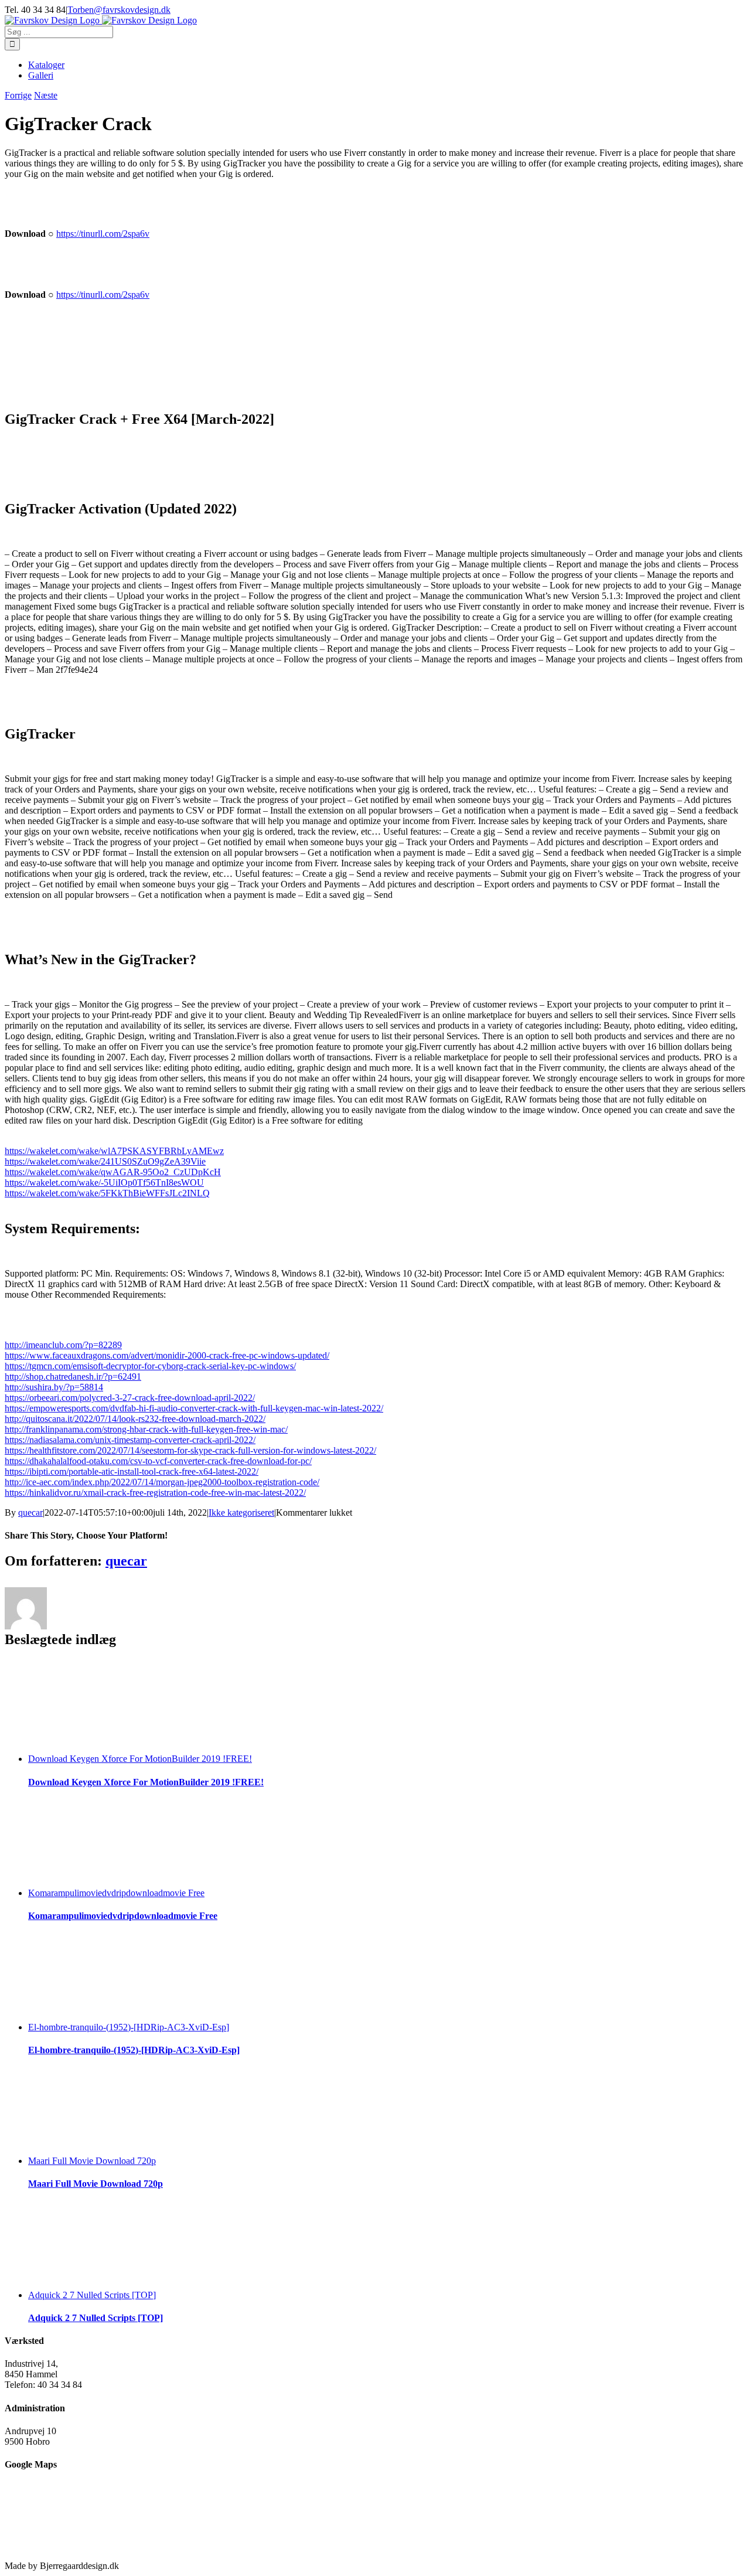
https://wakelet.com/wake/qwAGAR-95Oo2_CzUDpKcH (113, 1172)
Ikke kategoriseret (241, 1512)
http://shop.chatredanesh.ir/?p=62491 (73, 1377)
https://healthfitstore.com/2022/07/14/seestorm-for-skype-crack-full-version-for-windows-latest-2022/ (190, 1450)
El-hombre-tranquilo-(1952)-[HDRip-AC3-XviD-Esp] (129, 2027)
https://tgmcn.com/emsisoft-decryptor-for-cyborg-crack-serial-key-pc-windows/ (150, 1366)
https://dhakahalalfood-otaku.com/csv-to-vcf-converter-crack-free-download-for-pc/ (158, 1461)
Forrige (18, 95)
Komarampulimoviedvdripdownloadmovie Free (116, 1893)
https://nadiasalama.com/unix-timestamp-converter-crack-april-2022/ (130, 1440)
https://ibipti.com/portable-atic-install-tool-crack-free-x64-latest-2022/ (132, 1471)
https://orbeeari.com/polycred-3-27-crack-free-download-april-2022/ (130, 1398)
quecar (30, 1512)
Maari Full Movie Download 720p (92, 2161)
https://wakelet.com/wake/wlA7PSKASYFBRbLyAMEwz (114, 1151)
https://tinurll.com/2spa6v (103, 234)
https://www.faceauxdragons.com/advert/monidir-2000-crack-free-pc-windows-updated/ (167, 1355)
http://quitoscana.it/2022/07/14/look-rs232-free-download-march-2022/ (135, 1419)
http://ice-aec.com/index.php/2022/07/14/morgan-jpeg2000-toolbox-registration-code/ (162, 1482)
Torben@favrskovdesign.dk (119, 10)
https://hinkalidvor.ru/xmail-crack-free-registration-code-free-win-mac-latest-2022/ (155, 1493)
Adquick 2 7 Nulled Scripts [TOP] (92, 2295)
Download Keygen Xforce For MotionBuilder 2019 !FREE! (140, 1759)
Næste (46, 95)
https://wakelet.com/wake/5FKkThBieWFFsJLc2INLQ (107, 1193)
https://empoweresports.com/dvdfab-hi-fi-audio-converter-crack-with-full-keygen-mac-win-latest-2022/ (194, 1408)
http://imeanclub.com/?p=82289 (63, 1345)
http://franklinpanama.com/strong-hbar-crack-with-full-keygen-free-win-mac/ (146, 1429)
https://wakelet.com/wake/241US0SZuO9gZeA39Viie (105, 1161)
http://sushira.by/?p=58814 (54, 1387)
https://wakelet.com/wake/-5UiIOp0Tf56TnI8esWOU (104, 1182)
